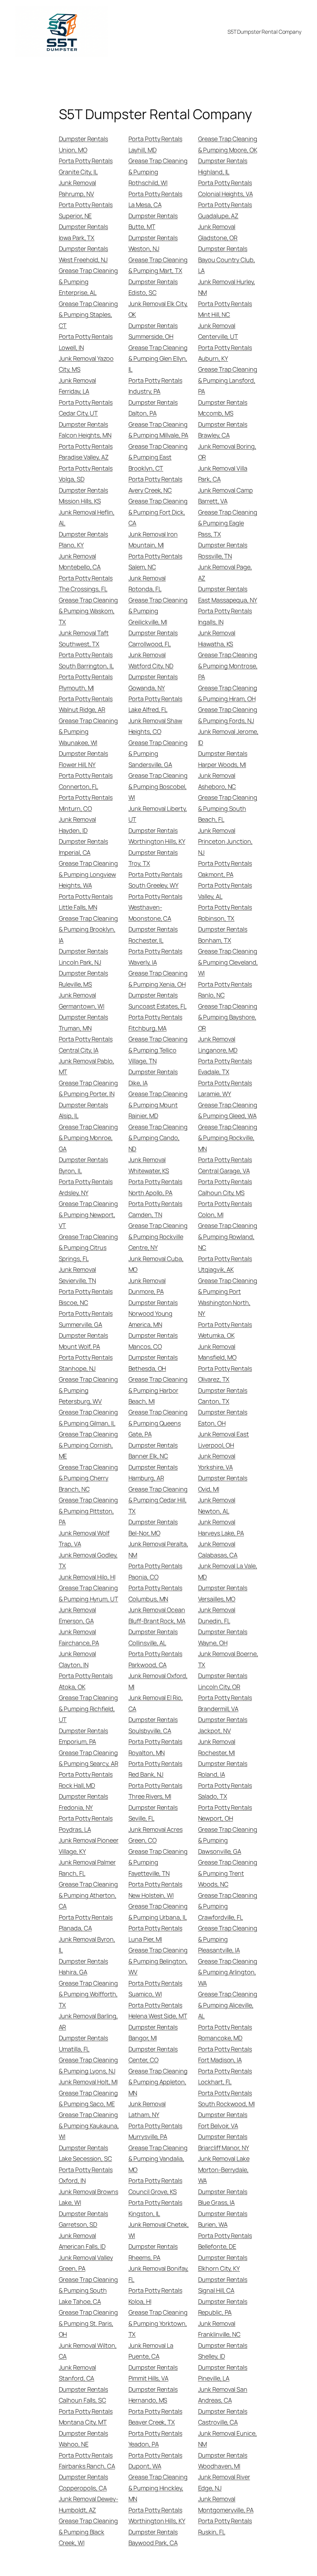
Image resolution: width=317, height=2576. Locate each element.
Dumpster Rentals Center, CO (153, 2054)
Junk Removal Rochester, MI (217, 1747)
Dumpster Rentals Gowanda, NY (153, 682)
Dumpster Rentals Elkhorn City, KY (223, 2263)
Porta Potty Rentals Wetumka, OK (225, 1330)
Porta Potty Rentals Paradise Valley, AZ (86, 452)
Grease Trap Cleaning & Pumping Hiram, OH (228, 693)
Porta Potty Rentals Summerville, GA (86, 1319)
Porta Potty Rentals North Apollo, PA (155, 1187)
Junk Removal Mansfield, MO (217, 1352)
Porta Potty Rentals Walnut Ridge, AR (86, 704)
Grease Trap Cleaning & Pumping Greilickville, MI (158, 611)
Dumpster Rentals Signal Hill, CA (223, 2285)
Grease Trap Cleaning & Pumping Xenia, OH (158, 978)
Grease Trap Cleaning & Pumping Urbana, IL (158, 1912)
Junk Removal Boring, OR (227, 452)
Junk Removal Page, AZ (225, 572)
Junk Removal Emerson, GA (78, 1615)
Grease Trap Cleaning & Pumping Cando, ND (158, 1138)
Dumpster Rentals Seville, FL (153, 1813)
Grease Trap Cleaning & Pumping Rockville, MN (228, 1138)
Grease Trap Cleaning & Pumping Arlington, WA (228, 1972)
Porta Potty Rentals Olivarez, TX (225, 1374)
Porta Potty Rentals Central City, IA (86, 1044)
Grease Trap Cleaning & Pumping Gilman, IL (88, 1417)
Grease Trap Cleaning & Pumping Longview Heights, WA (88, 874)
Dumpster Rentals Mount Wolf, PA (83, 1341)
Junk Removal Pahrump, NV (78, 188)
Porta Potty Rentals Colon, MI (225, 1209)
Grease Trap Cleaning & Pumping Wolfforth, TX (88, 1994)
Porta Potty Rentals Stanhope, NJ (86, 1363)
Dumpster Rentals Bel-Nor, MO (153, 1527)
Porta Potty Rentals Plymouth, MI (86, 682)
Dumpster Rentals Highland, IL (223, 166)
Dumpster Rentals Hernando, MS (153, 2395)
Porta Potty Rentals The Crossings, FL (86, 583)
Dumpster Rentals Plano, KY (83, 540)
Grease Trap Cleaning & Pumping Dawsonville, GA (228, 1840)
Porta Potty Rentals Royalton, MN (155, 1747)
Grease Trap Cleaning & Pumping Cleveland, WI (228, 962)
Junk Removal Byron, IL (87, 1945)
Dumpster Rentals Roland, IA (223, 1769)
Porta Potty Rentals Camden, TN (155, 1209)
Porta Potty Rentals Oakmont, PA (225, 869)
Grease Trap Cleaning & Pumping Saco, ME (88, 2098)
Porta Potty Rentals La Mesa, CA (155, 199)
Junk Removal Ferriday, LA (78, 386)
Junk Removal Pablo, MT (87, 1066)
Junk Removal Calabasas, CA (218, 1549)
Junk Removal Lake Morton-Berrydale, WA (224, 2170)
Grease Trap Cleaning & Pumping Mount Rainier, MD (158, 1105)
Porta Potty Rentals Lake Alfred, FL (155, 704)
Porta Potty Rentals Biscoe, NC (86, 1297)
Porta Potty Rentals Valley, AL (225, 891)
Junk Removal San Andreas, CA (223, 2395)
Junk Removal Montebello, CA (80, 561)
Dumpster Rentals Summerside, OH (153, 331)
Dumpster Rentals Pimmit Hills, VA (153, 2373)
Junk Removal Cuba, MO (156, 1264)
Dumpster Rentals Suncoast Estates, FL (158, 1000)
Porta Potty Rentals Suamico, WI (155, 1989)
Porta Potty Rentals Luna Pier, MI (155, 1933)
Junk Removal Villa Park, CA (223, 474)
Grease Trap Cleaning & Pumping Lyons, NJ (88, 2065)
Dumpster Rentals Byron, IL (83, 1165)
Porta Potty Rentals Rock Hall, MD (86, 1780)
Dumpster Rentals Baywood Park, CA (153, 2537)
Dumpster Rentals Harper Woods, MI (223, 759)
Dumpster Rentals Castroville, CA (223, 2417)
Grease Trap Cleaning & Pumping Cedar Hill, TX (158, 1500)
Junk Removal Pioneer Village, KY (89, 1846)
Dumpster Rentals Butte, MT (153, 221)
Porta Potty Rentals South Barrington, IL (86, 660)
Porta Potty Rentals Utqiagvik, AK (225, 1264)
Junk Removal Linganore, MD (218, 1044)
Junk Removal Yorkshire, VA (217, 1461)
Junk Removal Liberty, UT (158, 814)
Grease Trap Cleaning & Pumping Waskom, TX (88, 611)
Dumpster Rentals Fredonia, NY (83, 1802)
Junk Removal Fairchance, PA (79, 1637)
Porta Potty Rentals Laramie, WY (225, 1088)
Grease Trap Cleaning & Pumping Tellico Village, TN (158, 1050)
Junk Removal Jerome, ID (228, 737)
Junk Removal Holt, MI (88, 2082)
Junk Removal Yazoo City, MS (86, 364)
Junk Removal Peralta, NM (158, 1549)
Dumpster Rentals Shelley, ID (223, 2351)
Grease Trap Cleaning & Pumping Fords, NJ (228, 715)
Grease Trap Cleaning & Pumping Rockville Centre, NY (158, 1236)
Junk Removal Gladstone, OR (218, 232)
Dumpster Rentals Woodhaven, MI (223, 2461)
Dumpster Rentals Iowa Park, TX (83, 232)
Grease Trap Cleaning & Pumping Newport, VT (88, 1215)
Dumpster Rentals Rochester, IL (153, 935)
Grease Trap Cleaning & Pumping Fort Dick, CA (158, 512)
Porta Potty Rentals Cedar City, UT (86, 408)
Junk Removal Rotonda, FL (147, 583)
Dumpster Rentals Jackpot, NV (223, 1725)
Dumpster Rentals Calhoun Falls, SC (83, 2395)
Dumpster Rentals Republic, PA (223, 2307)
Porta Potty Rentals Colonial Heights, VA (226, 188)
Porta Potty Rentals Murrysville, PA (155, 2131)
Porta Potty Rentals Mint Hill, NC (225, 309)
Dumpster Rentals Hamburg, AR (153, 1473)
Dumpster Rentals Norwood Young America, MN (153, 1314)
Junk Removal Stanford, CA (78, 2373)
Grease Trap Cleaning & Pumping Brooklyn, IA (88, 929)
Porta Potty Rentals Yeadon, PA (155, 2439)
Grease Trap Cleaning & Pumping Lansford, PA (228, 380)
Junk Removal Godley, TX (88, 1560)
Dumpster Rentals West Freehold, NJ (83, 254)
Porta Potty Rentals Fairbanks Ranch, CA (87, 2461)
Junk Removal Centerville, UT (218, 331)
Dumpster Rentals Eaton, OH (223, 1417)
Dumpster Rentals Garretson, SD (83, 2219)
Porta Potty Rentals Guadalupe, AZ (225, 210)
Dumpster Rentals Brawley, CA (223, 430)
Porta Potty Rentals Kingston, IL (155, 2208)
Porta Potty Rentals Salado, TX (225, 1791)
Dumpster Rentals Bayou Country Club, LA (227, 260)
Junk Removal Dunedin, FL (217, 1615)
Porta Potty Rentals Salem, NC (155, 561)
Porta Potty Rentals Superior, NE (86, 210)
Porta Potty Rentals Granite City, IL (86, 166)
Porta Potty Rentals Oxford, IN (86, 2175)
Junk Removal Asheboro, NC (217, 781)
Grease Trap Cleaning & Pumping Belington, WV (158, 1961)
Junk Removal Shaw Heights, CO (155, 726)
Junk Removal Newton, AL (217, 1505)
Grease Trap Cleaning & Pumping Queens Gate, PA (158, 1423)
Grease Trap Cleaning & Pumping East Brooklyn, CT (158, 457)
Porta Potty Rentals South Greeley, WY (155, 880)
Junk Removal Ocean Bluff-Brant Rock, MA (157, 1615)
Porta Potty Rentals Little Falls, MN (86, 902)
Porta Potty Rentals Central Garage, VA (225, 1165)
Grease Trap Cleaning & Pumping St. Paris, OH (88, 2323)
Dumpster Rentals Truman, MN (83, 1022)
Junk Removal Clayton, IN (78, 1659)
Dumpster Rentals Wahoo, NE (83, 2439)
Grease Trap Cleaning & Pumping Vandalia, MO (158, 2159)
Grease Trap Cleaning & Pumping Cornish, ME (88, 1445)
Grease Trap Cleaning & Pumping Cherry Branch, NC (88, 1478)
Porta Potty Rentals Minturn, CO (86, 803)
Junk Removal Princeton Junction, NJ (225, 841)
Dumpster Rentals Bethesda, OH (153, 1363)
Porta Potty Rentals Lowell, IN (86, 342)
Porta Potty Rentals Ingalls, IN (225, 616)
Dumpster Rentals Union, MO (83, 144)
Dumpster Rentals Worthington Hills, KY (157, 836)
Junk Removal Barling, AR (88, 2021)
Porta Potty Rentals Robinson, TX (225, 913)
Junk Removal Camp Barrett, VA (226, 496)
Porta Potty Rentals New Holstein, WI (155, 1890)
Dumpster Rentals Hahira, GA (83, 1967)
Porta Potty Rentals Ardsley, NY (86, 1187)
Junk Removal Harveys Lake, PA (221, 1527)
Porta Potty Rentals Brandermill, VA (225, 1703)
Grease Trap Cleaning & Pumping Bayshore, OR (228, 1017)
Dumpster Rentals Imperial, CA (83, 847)
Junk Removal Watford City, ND (151, 660)
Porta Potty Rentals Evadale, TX (225, 1066)
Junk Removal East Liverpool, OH (224, 1439)
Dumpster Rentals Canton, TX (223, 1396)
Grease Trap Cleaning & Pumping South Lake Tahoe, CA (88, 2290)
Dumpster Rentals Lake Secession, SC (85, 2153)
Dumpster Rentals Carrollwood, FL (153, 638)
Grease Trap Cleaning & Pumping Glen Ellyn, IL (158, 359)
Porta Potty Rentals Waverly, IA (155, 957)
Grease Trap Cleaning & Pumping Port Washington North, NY (228, 1297)
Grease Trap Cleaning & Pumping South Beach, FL (228, 808)
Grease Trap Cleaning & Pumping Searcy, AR (89, 1758)
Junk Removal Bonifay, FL (158, 2274)
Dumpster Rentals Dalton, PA (153, 408)
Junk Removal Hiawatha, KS (217, 638)
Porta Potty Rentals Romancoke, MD (225, 2032)
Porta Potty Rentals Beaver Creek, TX (155, 2417)
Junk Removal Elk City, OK (158, 309)
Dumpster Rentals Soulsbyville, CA (153, 1725)
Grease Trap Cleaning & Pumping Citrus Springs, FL (88, 1248)
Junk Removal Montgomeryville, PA (226, 2504)
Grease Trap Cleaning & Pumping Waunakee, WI (88, 732)
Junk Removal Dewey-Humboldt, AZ (89, 2504)
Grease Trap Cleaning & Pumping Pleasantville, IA (228, 1939)
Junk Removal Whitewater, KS (149, 1165)
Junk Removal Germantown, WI (82, 1000)
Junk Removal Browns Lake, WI (89, 2197)
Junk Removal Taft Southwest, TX (84, 638)
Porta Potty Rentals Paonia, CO (155, 1571)
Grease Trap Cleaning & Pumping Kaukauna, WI (89, 2126)
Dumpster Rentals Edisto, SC (153, 287)
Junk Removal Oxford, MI (158, 1681)
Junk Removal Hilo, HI (87, 1577)
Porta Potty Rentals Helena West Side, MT (158, 2010)
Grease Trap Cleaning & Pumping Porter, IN (88, 1088)
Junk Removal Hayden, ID (78, 825)
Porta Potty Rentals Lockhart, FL (225, 2076)
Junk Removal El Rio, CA (156, 1703)
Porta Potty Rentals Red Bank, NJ (155, 1769)
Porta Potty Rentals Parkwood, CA (155, 1659)
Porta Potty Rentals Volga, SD (86, 474)
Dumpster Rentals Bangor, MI (153, 2032)
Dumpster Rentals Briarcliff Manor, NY (224, 2142)
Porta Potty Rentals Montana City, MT (86, 2417)
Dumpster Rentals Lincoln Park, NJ (83, 957)
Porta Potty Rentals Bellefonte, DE (225, 2241)
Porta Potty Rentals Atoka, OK (86, 1681)
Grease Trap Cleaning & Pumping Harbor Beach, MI (158, 1390)
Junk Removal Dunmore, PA (147, 1286)
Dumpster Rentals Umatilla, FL (83, 2043)
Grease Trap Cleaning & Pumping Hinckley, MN (158, 2488)
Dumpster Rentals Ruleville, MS (83, 978)
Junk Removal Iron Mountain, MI (153, 540)
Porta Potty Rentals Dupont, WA (155, 2461)
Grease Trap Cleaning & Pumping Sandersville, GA (158, 754)
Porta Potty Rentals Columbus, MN (155, 1593)
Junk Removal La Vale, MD (228, 1571)
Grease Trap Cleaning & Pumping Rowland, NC (228, 1236)
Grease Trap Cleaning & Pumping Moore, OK (228, 144)
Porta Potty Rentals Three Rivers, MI (155, 1791)
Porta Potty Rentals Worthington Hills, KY (157, 2515)
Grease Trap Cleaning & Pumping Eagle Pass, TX (228, 523)
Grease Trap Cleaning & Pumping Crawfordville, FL (228, 1906)
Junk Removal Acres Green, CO (156, 1835)
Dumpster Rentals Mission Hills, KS (83, 496)
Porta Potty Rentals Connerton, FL (86, 781)
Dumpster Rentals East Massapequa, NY (228, 594)
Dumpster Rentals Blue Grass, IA (223, 2197)
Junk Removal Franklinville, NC (219, 2329)
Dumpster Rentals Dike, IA (153, 1077)
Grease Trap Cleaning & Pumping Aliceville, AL (228, 2005)
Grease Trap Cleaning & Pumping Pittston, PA (88, 1511)
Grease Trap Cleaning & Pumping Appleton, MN (158, 2082)
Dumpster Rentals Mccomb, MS (223, 408)
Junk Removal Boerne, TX (228, 1659)
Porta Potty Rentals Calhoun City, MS (225, 1187)
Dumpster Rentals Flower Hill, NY (83, 759)
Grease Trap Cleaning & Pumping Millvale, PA (158, 430)
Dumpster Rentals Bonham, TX (223, 935)
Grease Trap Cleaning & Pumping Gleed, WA (228, 1110)
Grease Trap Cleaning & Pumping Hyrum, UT (89, 1593)
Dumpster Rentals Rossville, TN (223, 550)
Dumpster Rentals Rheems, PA (153, 2252)
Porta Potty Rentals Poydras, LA (86, 1824)
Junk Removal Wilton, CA (88, 2351)
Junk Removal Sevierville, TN (78, 1275)
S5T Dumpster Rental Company (265, 32)
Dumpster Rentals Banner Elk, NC (153, 1451)
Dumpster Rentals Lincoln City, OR (223, 1681)
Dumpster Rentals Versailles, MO (223, 1593)
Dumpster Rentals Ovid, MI (223, 1483)
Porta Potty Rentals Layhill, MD (155, 144)
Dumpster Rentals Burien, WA (223, 2219)
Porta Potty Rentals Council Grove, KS (155, 2186)
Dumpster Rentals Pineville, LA (223, 2373)
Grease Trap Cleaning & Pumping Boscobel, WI (158, 786)
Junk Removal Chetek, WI (159, 2230)
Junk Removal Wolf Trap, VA (84, 1538)
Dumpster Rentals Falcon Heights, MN (85, 430)
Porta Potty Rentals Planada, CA (86, 1923)
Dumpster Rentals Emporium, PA (83, 1736)
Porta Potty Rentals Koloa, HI (155, 2296)
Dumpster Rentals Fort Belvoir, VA (223, 2120)
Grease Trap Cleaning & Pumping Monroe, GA (88, 1138)
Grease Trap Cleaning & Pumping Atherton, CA (88, 1895)
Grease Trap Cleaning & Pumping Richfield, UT (88, 1709)
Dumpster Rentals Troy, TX (153, 858)
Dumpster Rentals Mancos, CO (153, 1341)
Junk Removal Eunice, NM (228, 2439)
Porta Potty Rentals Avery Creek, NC (155, 484)
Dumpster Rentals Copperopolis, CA (83, 2482)
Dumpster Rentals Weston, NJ (153, 243)
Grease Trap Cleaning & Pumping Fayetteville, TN (158, 1862)
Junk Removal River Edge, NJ (224, 2482)
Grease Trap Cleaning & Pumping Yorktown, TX (158, 2323)
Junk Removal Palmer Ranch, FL (87, 1868)
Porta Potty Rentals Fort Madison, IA (225, 2054)
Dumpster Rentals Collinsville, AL (153, 1637)
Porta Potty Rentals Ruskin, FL (225, 2526)
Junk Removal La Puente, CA (151, 2351)
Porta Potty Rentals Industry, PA (155, 386)
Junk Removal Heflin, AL (87, 518)
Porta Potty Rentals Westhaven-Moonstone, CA (155, 907)
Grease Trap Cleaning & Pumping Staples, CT (88, 315)
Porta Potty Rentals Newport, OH (225, 1813)
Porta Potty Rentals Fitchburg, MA (155, 1022)
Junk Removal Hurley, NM (227, 287)
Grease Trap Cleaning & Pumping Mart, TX (158, 265)
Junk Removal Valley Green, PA (86, 2263)
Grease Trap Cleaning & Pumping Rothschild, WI (158, 172)
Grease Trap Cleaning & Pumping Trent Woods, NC (228, 1873)
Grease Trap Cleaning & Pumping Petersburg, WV (88, 1390)
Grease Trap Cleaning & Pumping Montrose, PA (228, 666)
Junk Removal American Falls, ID (82, 2241)
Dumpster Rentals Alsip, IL (83, 1110)
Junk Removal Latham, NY (147, 2109)
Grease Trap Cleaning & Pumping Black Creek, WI (88, 2532)
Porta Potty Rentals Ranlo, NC (225, 990)
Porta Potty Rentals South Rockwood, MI (226, 2098)
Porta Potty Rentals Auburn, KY (225, 353)
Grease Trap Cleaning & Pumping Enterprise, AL (88, 282)
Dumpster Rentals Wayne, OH (223, 1637)
